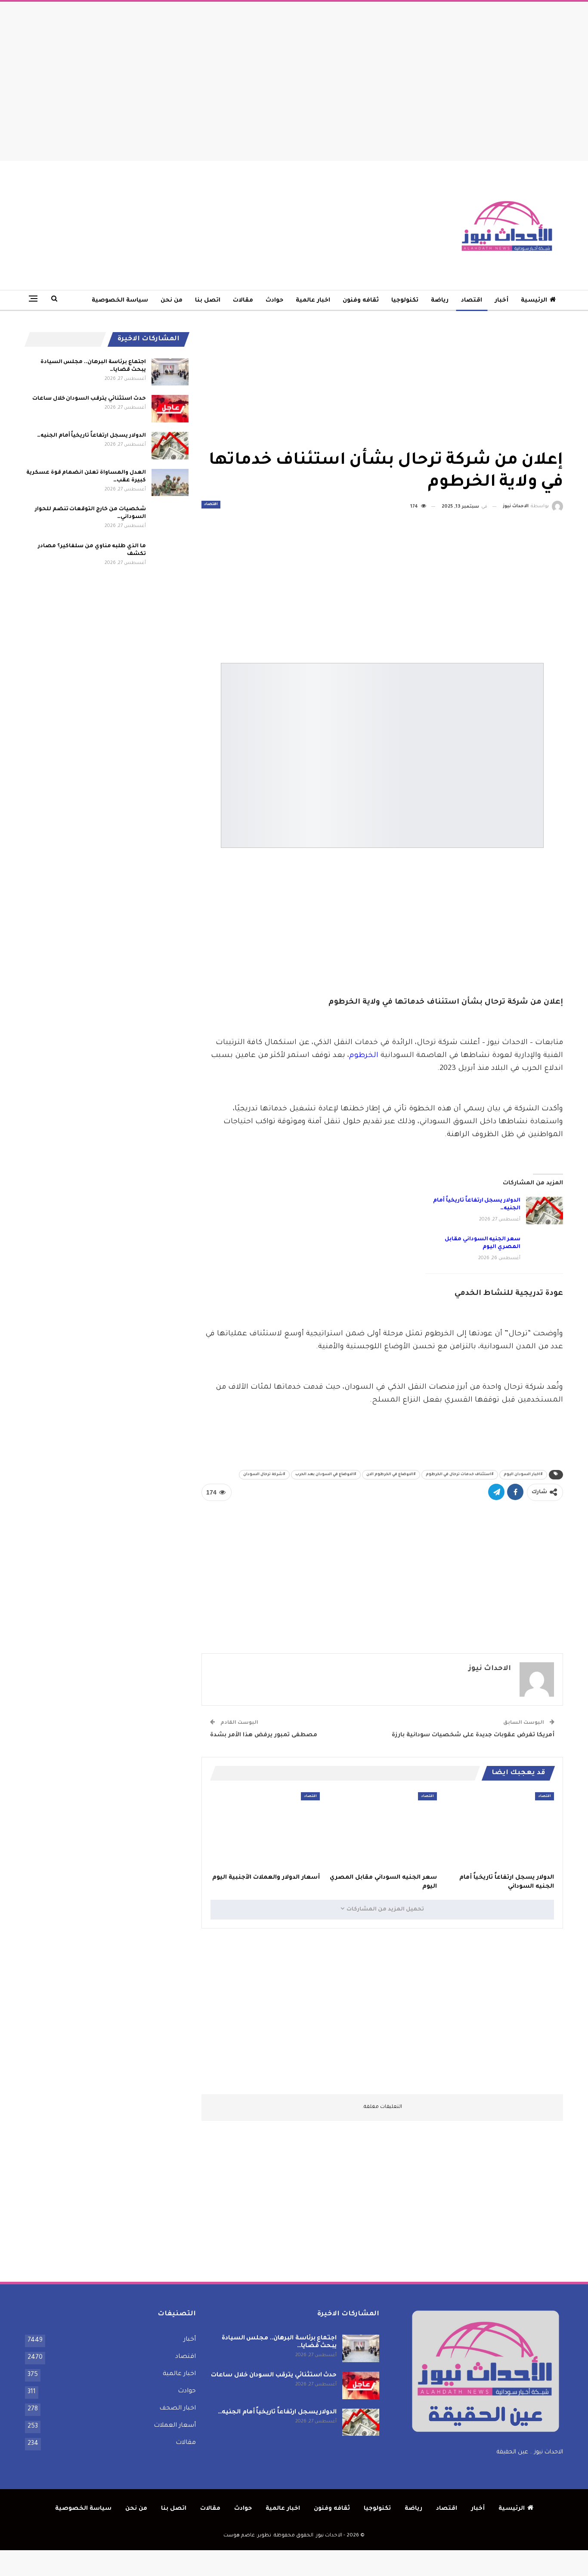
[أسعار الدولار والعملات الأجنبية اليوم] (265, 1830)
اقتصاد (472, 300)
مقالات (243, 300)
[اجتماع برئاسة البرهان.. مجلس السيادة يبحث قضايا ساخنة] (170, 372)
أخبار (501, 300)
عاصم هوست (239, 2536)
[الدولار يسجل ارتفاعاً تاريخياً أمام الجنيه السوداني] (545, 1211)
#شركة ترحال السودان (264, 1475)
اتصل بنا (208, 300)
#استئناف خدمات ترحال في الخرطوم (460, 1475)
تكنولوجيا (405, 300)
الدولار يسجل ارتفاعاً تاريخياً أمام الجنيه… (91, 436)
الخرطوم (364, 1056)
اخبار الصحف (178, 2409)
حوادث (274, 300)
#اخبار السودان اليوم (523, 1475)
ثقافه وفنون (361, 300)
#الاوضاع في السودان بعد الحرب (326, 1475)
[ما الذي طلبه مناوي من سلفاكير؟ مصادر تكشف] (170, 556)
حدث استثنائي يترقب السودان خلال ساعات (89, 399)
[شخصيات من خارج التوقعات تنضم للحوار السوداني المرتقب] (170, 519)
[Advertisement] (294, 79)
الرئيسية (534, 300)
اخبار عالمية (313, 300)
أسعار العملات (175, 2426)
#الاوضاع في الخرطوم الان (391, 1475)
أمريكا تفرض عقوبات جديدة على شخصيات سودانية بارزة (473, 1735)
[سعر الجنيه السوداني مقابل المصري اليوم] (545, 1249)
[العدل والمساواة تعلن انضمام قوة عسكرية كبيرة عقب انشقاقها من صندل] (170, 483)
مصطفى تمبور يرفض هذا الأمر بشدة (264, 1735)
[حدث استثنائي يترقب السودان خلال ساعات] (170, 409)
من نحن (172, 300)
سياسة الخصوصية (120, 300)
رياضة (440, 300)
